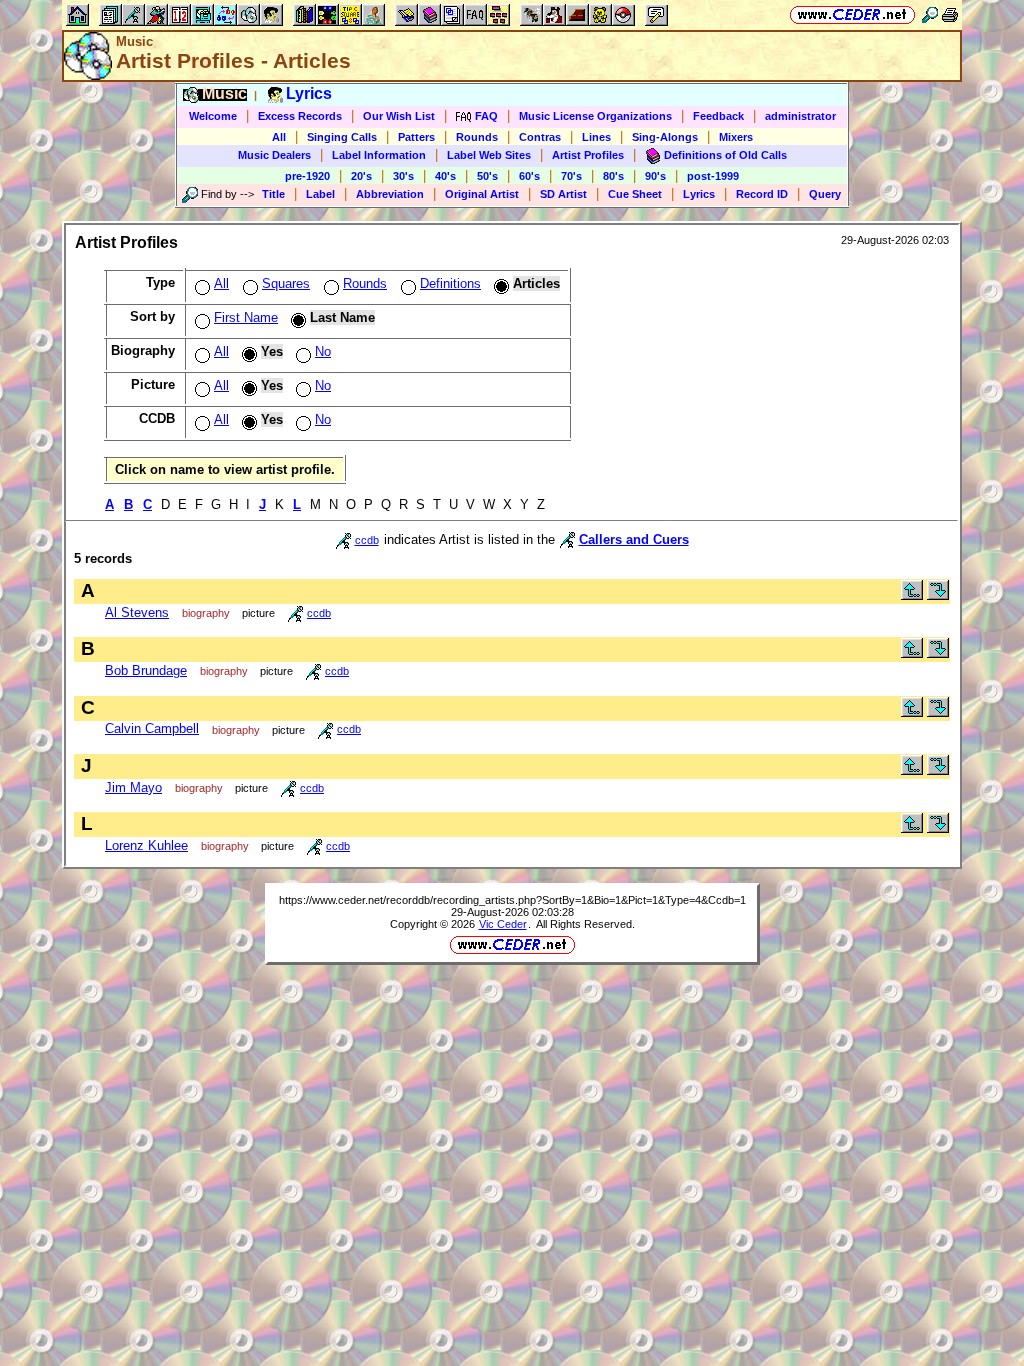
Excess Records (300, 116)
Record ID (762, 194)
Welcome (213, 116)
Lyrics (699, 194)
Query (825, 194)
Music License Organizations (595, 116)
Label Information (379, 155)
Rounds (477, 137)
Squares (286, 283)
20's (361, 176)
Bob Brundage (146, 670)
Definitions (450, 283)
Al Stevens (137, 612)
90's (655, 176)
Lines (596, 137)
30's (403, 176)
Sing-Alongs (665, 137)
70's (571, 176)
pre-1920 (307, 176)
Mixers (736, 137)
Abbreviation (390, 194)
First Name (246, 317)
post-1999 (713, 176)
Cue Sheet (635, 194)
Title (273, 194)
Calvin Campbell (152, 728)
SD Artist (563, 194)
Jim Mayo (133, 787)
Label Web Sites (489, 155)
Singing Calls (342, 137)
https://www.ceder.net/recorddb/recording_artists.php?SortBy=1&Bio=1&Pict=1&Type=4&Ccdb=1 (512, 900)
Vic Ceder (503, 924)
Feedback (718, 116)
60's (529, 176)
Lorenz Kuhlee (146, 845)
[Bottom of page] (938, 595)
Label (320, 194)
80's (613, 176)
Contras (540, 137)
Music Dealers (274, 155)
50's (487, 176)
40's (445, 176)
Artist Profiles (588, 155)
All (279, 137)
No (323, 351)
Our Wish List (399, 116)
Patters (416, 137)
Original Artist (482, 194)
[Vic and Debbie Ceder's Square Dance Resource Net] (852, 14)
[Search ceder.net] (930, 14)
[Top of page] (912, 595)
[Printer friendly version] (950, 14)
